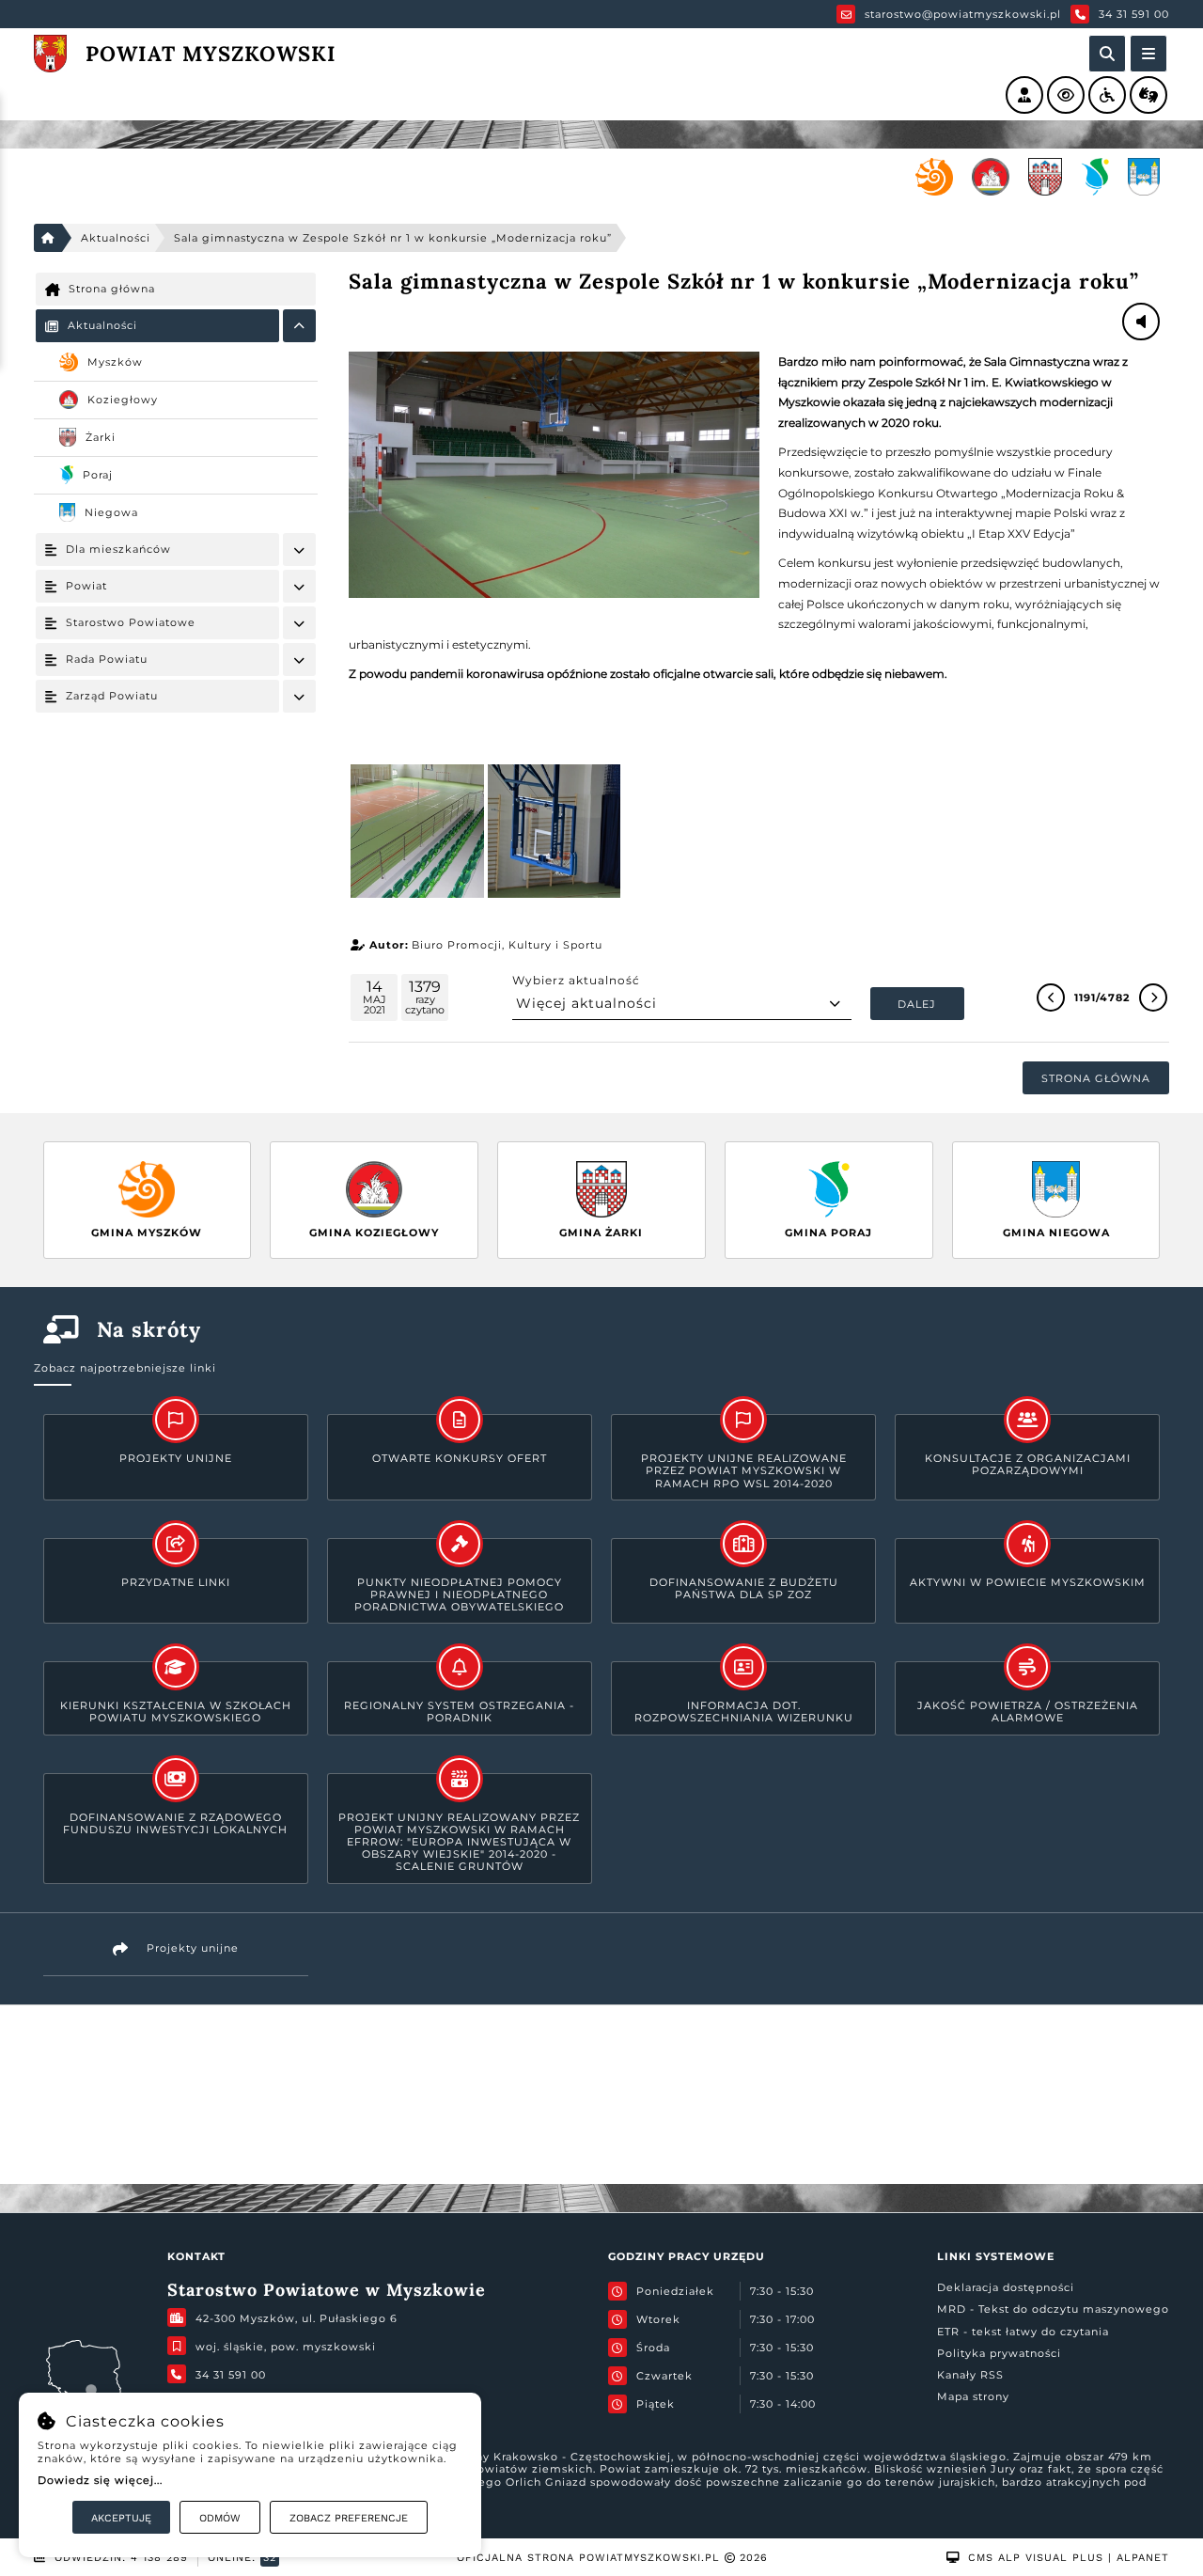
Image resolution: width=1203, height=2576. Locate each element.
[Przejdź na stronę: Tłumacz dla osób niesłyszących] (1148, 95)
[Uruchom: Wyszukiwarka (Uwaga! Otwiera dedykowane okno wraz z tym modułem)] (1107, 54)
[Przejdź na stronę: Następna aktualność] (1153, 997)
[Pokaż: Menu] (299, 326)
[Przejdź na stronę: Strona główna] (48, 238)
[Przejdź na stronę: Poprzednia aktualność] (1051, 997)
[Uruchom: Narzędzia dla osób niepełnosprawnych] (1107, 95)
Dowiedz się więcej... (100, 2480)
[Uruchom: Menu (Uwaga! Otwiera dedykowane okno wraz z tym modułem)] (1148, 54)
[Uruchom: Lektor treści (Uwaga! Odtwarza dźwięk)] (1024, 95)
